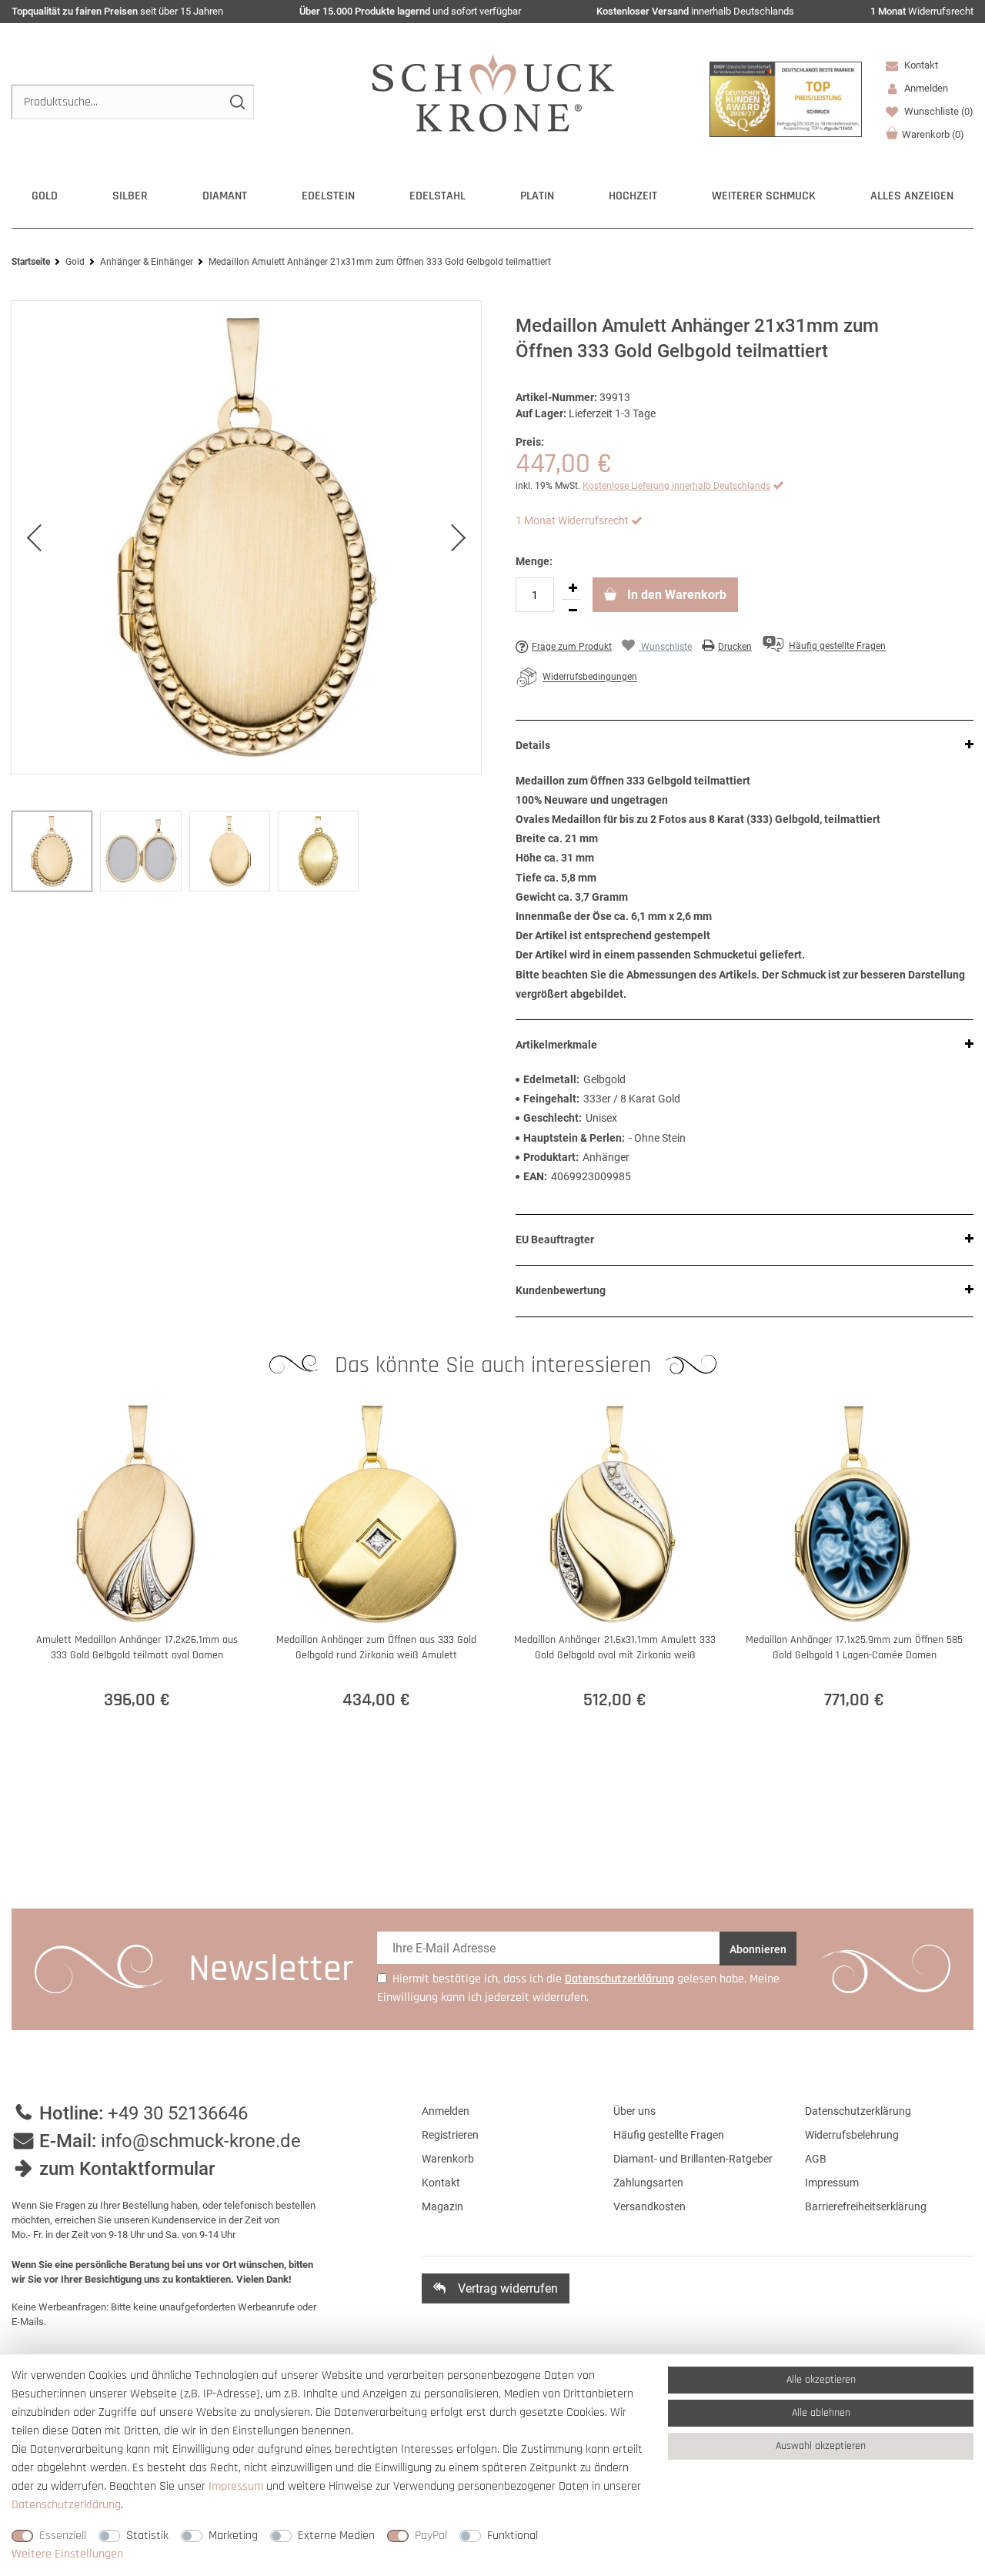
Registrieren (450, 2135)
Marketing (233, 2536)
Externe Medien (336, 2536)
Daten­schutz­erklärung (66, 2505)
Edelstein (328, 196)
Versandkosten (649, 2206)
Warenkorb (933, 134)
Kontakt (920, 65)
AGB (816, 2159)
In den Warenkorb (675, 595)
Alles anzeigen (912, 196)
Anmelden (446, 2111)
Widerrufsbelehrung (852, 2135)
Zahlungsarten (648, 2183)
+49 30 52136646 (178, 2113)
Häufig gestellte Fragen (669, 2135)
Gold (45, 196)
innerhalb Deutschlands (695, 11)
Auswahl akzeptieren (821, 2446)
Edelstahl (437, 196)
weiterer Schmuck (764, 196)
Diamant (225, 196)
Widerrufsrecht (922, 11)
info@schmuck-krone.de (201, 2141)
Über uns (634, 2111)
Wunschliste (938, 111)
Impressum (832, 2183)
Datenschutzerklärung (858, 2111)
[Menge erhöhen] (573, 588)
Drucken (735, 647)
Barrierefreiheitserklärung (866, 2206)
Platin (537, 196)
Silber (130, 196)
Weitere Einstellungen (67, 2554)
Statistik (147, 2536)
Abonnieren (758, 1949)
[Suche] (237, 102)
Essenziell (63, 2536)
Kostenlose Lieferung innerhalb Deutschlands (676, 486)
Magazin (442, 2206)
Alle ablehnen (821, 2413)
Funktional (513, 2536)
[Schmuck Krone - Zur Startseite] (493, 92)
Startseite (31, 262)
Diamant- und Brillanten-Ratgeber (693, 2159)
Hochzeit (633, 196)
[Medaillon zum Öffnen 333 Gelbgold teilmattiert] (246, 537)
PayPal (431, 2536)
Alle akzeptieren (821, 2380)
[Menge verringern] (573, 611)
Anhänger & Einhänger (147, 262)
